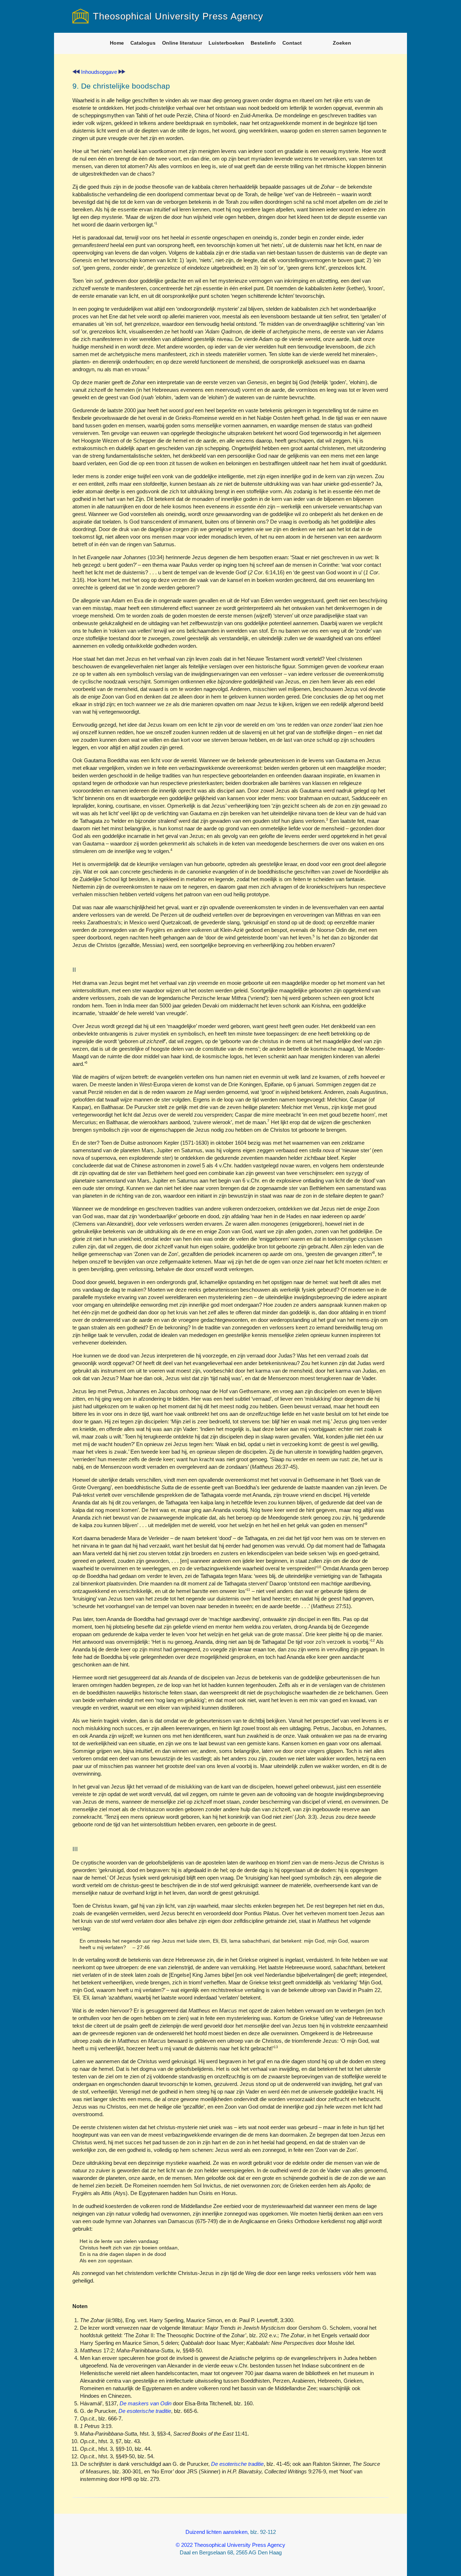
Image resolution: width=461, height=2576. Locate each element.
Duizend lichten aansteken (216, 2532)
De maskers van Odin (146, 2403)
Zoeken (342, 43)
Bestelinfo (263, 43)
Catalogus (143, 43)
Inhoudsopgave (99, 72)
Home (117, 43)
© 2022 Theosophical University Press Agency (230, 2545)
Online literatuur (182, 43)
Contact (292, 43)
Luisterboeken (226, 43)
